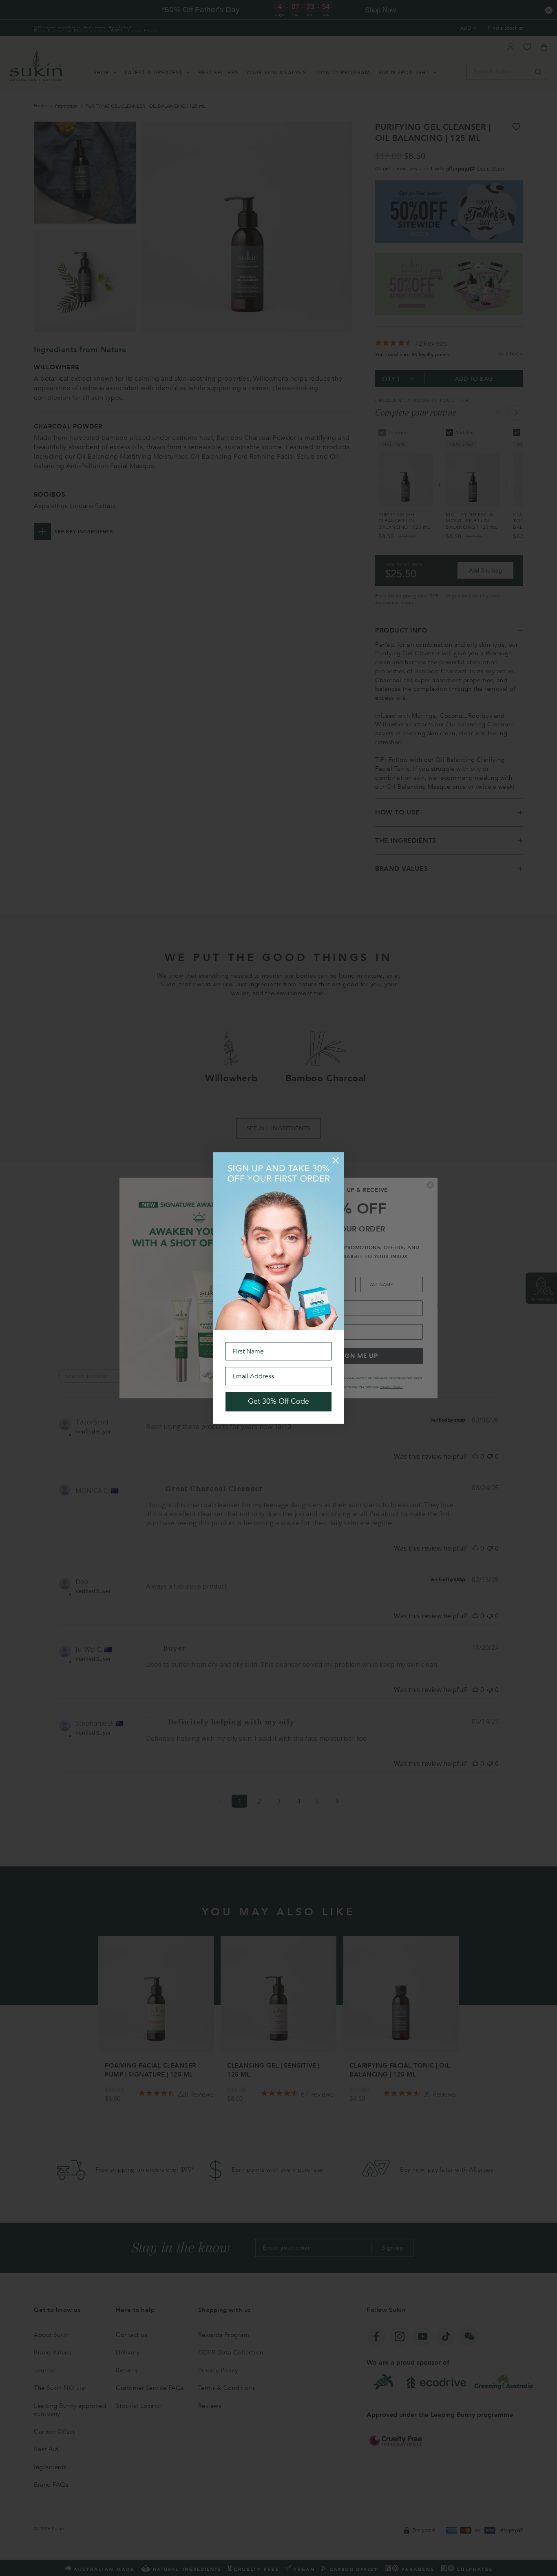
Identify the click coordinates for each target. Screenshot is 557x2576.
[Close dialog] (336, 1160)
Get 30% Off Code (278, 1401)
